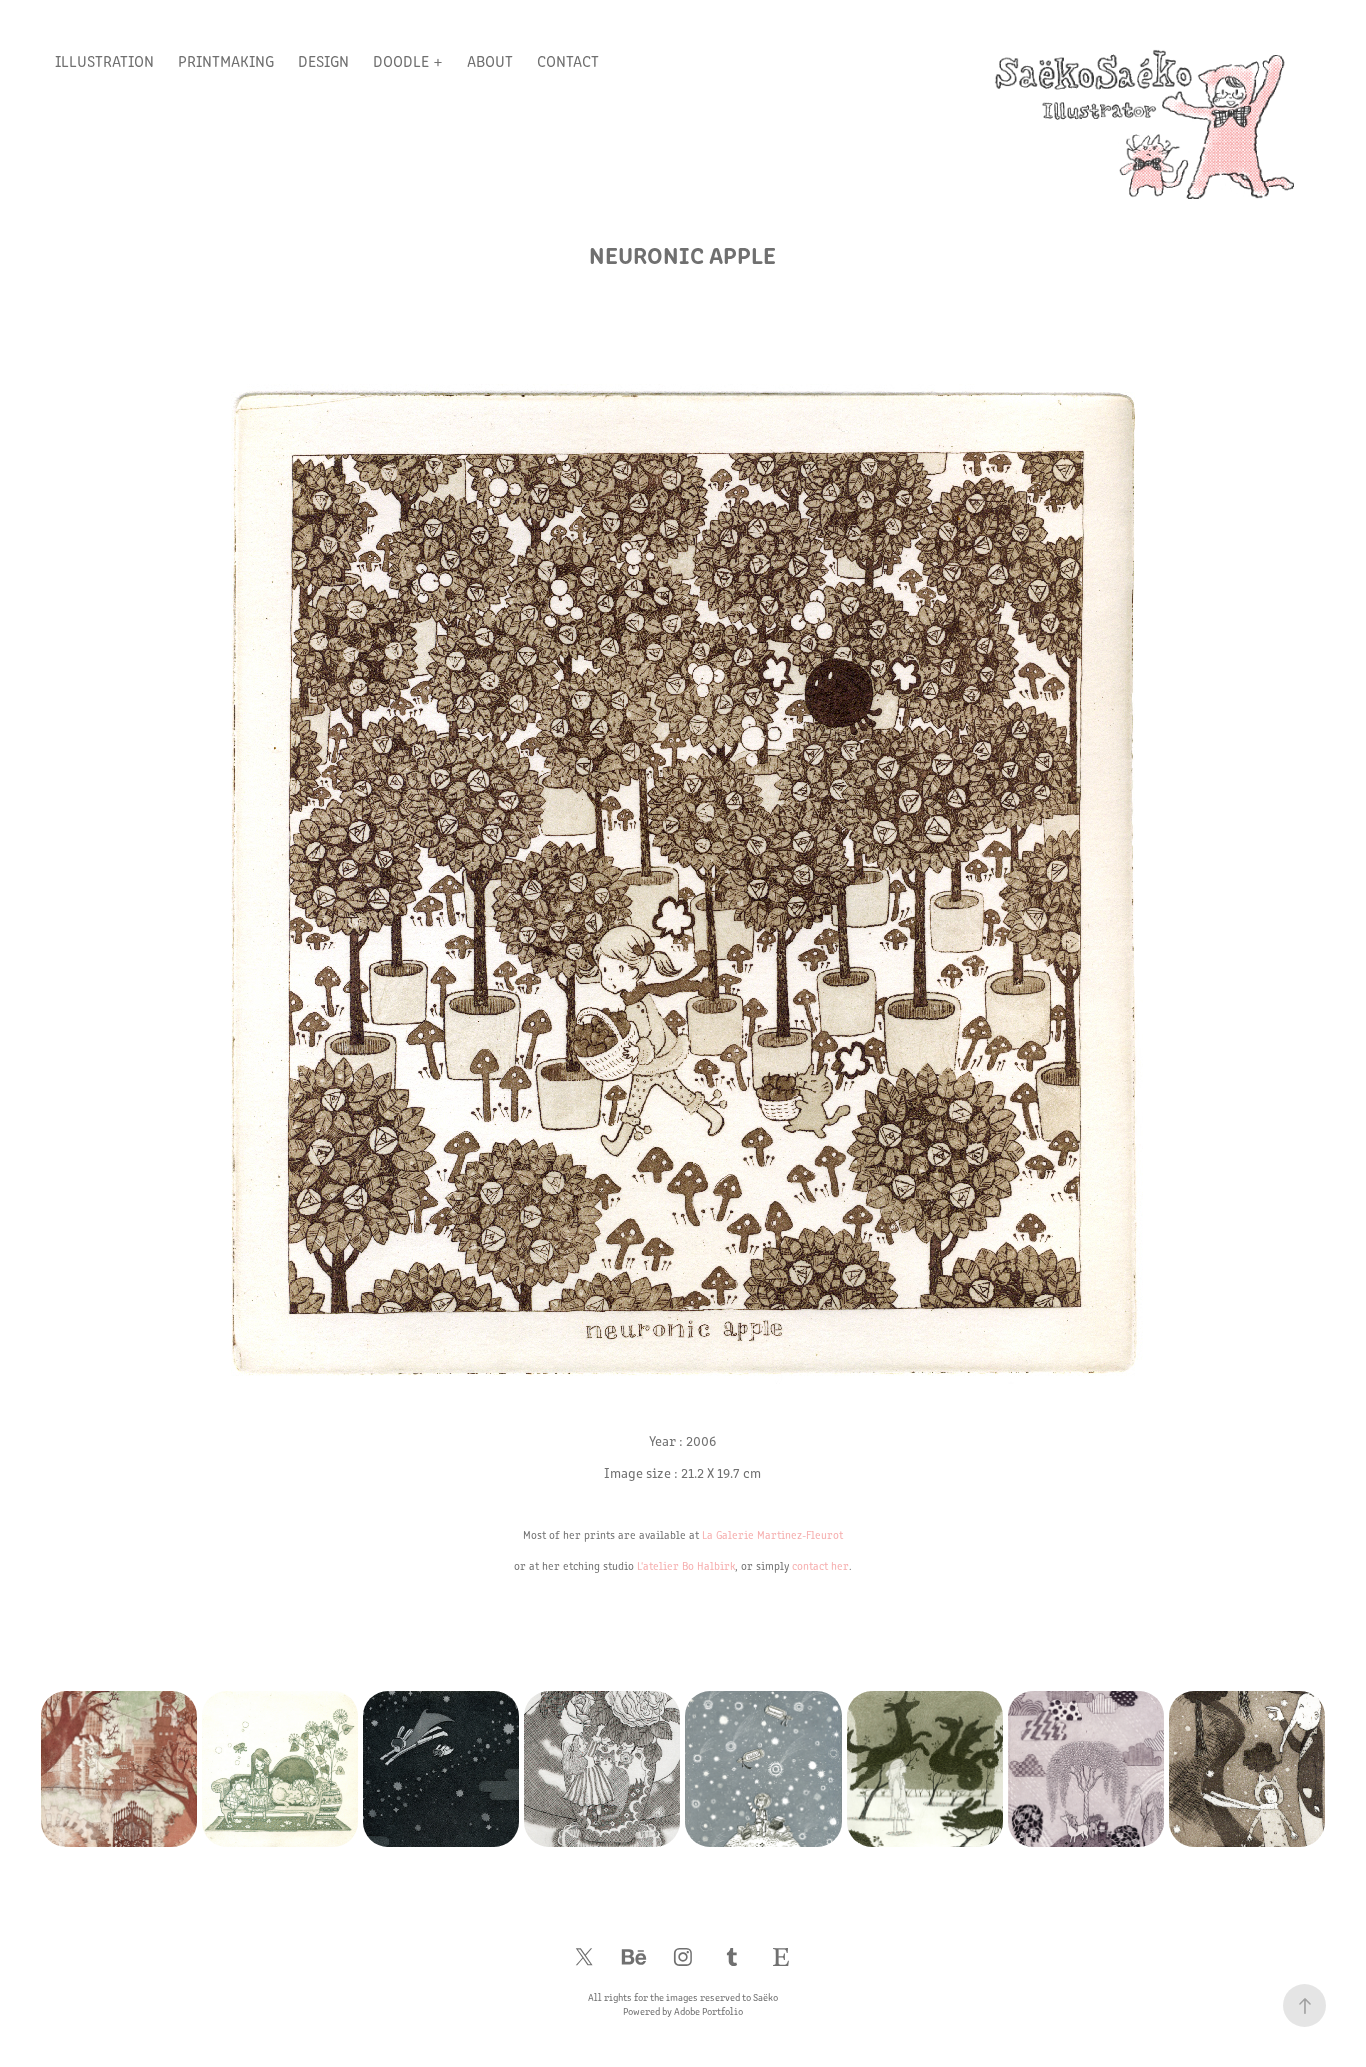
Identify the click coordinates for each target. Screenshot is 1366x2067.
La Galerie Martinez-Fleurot (772, 1534)
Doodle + (408, 60)
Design (323, 60)
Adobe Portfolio (708, 2011)
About (490, 60)
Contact (568, 60)
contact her (820, 1565)
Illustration (104, 60)
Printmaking (226, 60)
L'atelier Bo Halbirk (686, 1565)
